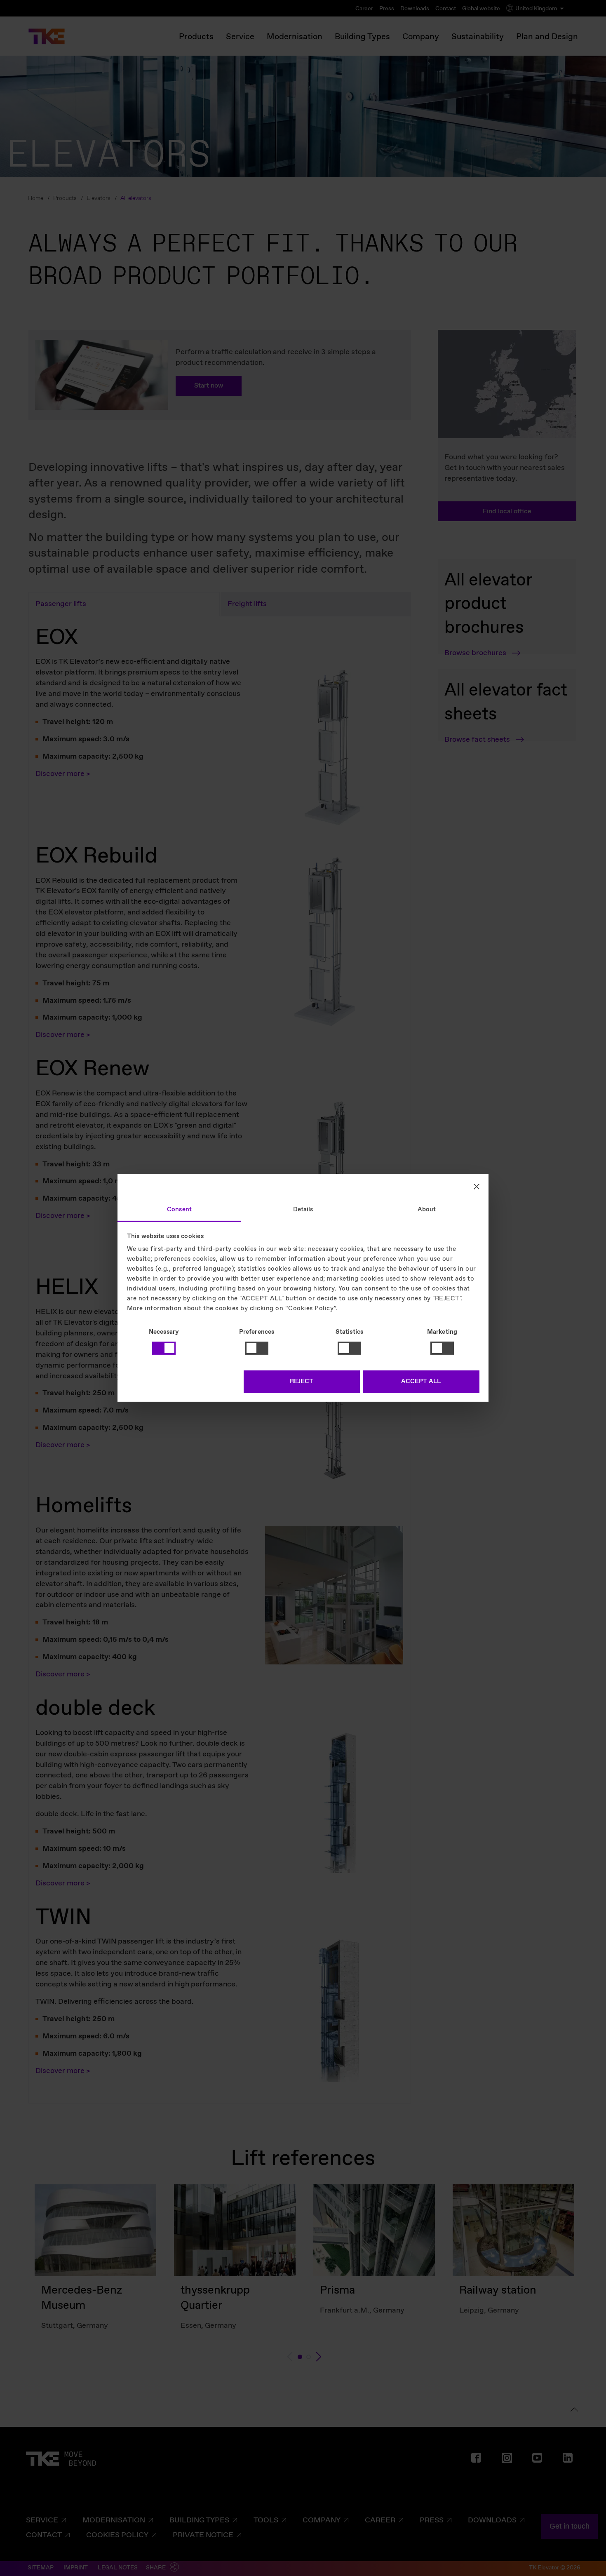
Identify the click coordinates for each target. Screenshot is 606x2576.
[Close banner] (477, 1186)
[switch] (257, 1348)
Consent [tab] (179, 1210)
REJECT (302, 1382)
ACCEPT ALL (421, 1382)
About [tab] (427, 1210)
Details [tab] (303, 1210)
